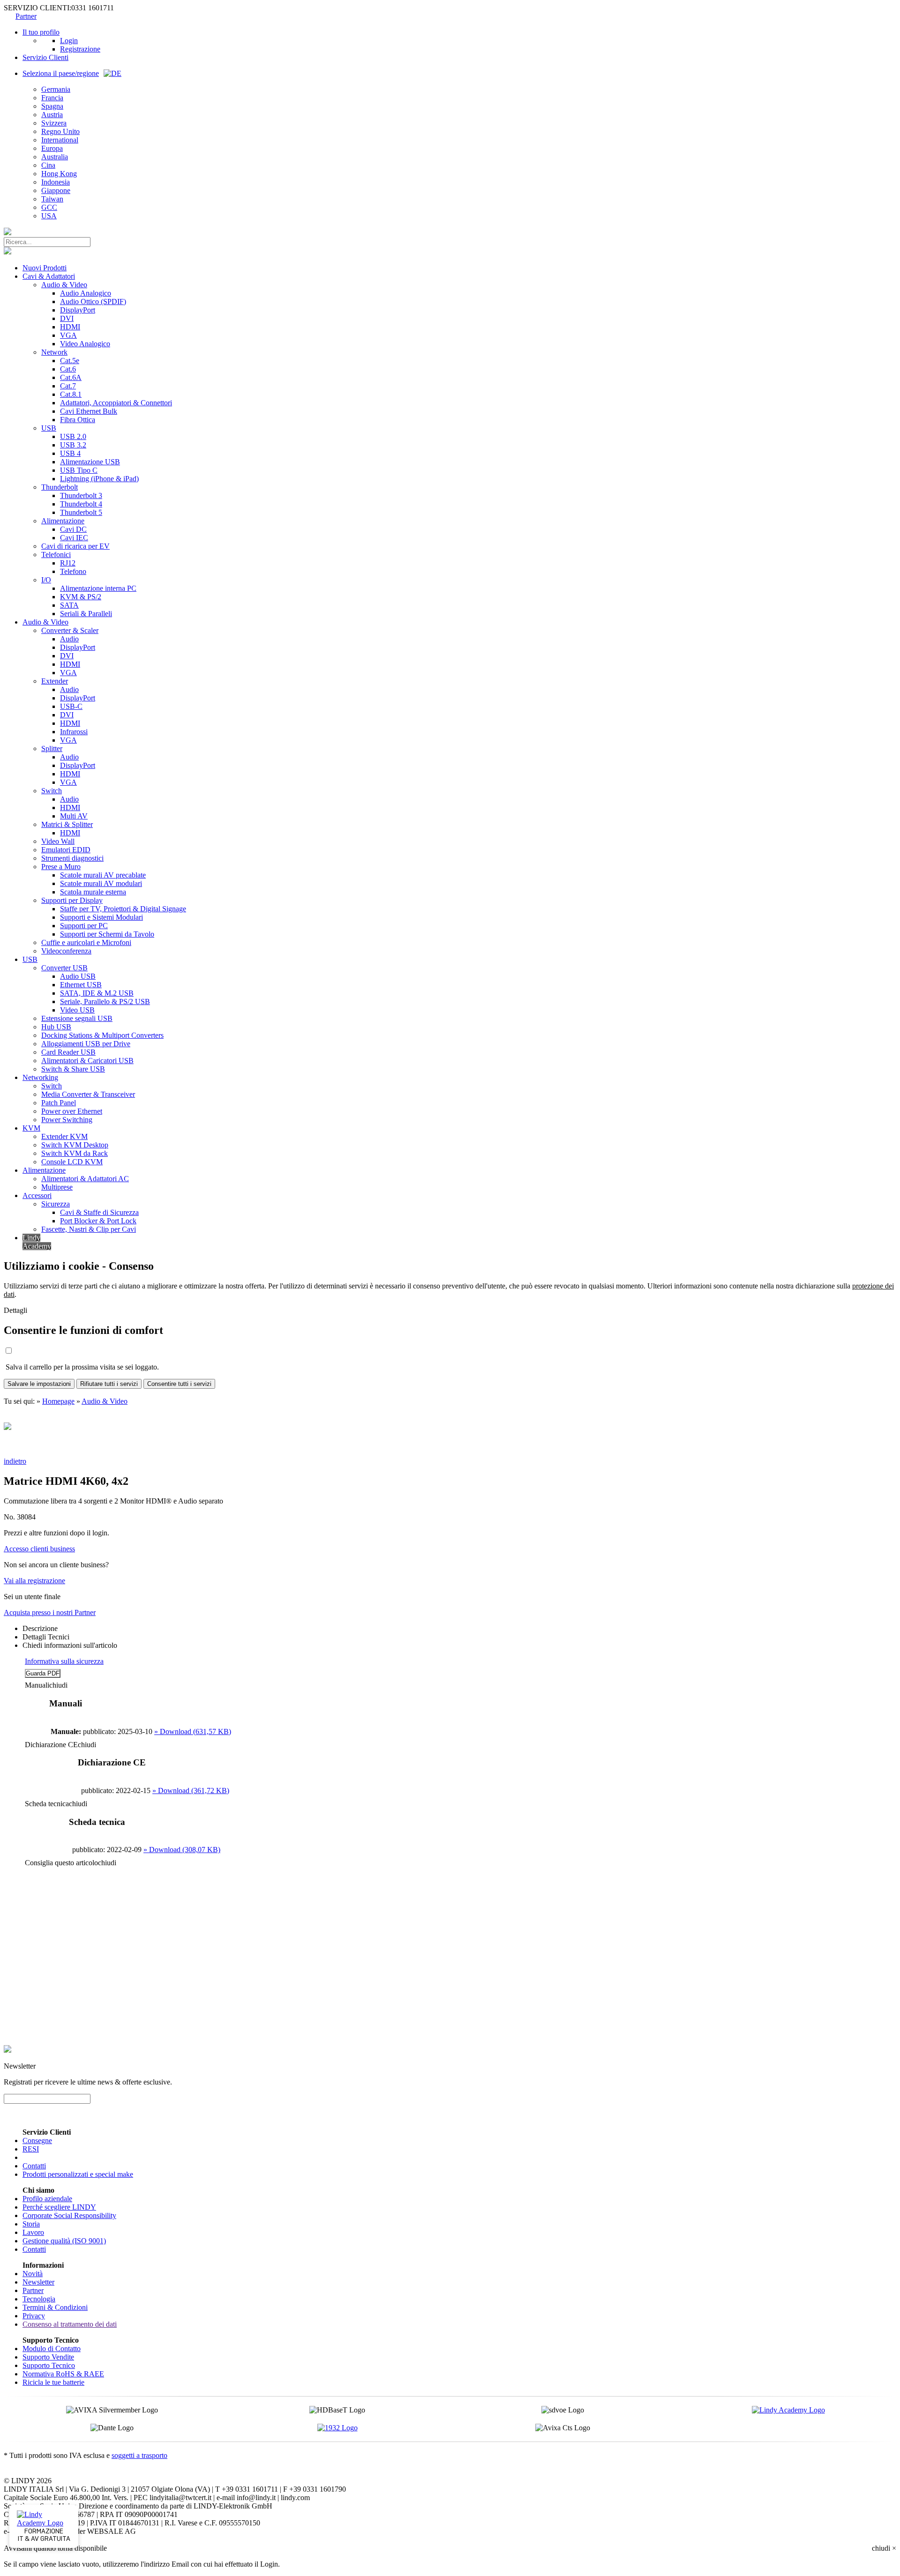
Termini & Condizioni (55, 2307)
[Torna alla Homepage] (7, 233)
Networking (40, 1077)
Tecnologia (39, 2299)
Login (69, 41)
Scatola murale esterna (93, 892)
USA (49, 216)
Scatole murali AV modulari (101, 883)
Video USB (77, 1010)
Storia (31, 2224)
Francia (52, 98)
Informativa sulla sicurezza (64, 1661)
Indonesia (56, 182)
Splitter (52, 748)
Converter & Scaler (70, 630)
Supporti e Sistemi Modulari (101, 917)
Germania (56, 89)
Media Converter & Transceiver (88, 1094)
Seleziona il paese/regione (61, 73)
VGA (68, 335)
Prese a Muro (61, 867)
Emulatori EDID (66, 850)
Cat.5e (70, 361)
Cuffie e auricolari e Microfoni (86, 942)
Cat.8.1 (71, 394)
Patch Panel (59, 1103)
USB (49, 428)
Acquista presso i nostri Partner (50, 1612)
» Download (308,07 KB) (182, 1850)
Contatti (34, 2166)
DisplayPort (78, 310)
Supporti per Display (72, 900)
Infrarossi (74, 732)
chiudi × (884, 2548)
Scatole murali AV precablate (103, 875)
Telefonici (56, 555)
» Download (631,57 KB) (193, 1731)
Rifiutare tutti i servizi (109, 1384)
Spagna (52, 106)
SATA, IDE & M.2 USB (97, 993)
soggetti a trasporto (139, 2455)
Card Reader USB (68, 1052)
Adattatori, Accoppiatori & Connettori (116, 403)
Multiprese (57, 1187)
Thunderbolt (60, 487)
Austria (52, 115)
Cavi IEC (74, 538)
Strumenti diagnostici (72, 858)
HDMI (70, 327)
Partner (26, 16)
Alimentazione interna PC (98, 588)
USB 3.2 (73, 445)
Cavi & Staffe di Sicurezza (99, 1212)
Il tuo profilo (41, 32)
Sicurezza (56, 1204)
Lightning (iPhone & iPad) (99, 479)
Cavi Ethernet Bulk (89, 411)
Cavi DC (73, 529)
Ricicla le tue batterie (53, 2382)
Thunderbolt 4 (81, 504)
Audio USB (78, 976)
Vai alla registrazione (34, 1581)
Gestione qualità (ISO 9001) (64, 2241)
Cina (48, 165)
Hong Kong (59, 174)
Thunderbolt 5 (81, 512)
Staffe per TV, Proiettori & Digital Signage (123, 909)
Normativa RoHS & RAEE (63, 2374)
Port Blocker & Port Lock (98, 1221)
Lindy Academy (37, 1242)
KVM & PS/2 (81, 597)
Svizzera (54, 123)
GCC (49, 207)
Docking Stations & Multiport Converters (102, 1035)
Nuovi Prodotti (45, 268)
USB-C (71, 706)
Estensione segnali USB (77, 1018)
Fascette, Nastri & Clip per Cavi (89, 1229)
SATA (69, 605)
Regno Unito (60, 131)
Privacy (34, 2316)
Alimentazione (63, 521)
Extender (55, 681)
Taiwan (52, 199)
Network (54, 352)
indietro (15, 1461)
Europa (52, 148)
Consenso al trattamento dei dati (70, 2324)
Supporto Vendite (48, 2357)
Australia (55, 157)
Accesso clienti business (39, 1549)
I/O (46, 580)
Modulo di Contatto (52, 2349)
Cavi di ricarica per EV (75, 546)
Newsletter (38, 2282)
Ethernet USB (81, 985)
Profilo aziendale (47, 2199)
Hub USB (56, 1027)
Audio (69, 639)
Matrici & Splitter (67, 824)
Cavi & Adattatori (49, 276)
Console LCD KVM (72, 1162)
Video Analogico (85, 344)
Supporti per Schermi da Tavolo (107, 934)
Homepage (58, 1401)
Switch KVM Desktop (75, 1145)
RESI (31, 2149)
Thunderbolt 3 (81, 495)
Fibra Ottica (78, 420)
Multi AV (74, 816)
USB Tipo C (79, 470)
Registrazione (80, 49)
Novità (33, 2274)
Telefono (73, 571)
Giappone (56, 190)
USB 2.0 (73, 436)
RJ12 (68, 563)
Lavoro (33, 2232)
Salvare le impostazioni (39, 1384)
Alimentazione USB (90, 462)
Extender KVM (64, 1136)
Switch (52, 791)
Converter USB (64, 968)
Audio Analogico (86, 293)
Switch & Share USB (73, 1069)
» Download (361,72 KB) (191, 1791)
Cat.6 (68, 369)
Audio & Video (64, 285)
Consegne (37, 2140)
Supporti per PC (84, 926)
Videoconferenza (66, 951)
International (60, 140)
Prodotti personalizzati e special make (78, 2174)
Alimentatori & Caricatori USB (87, 1061)
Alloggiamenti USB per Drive (86, 1044)
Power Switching (67, 1120)
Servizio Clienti (45, 57)
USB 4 (70, 453)
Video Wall (58, 841)
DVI (67, 318)
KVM (31, 1128)
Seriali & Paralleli (86, 614)
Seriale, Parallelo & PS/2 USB (105, 1001)
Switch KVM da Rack (75, 1153)
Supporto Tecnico (49, 2365)
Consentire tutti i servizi (179, 1384)
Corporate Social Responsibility (69, 2215)
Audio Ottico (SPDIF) (93, 302)
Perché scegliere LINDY (59, 2207)
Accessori (37, 1195)
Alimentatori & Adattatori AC (85, 1179)
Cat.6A (71, 377)
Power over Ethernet (72, 1111)
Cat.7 (68, 386)
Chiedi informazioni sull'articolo (70, 1645)
